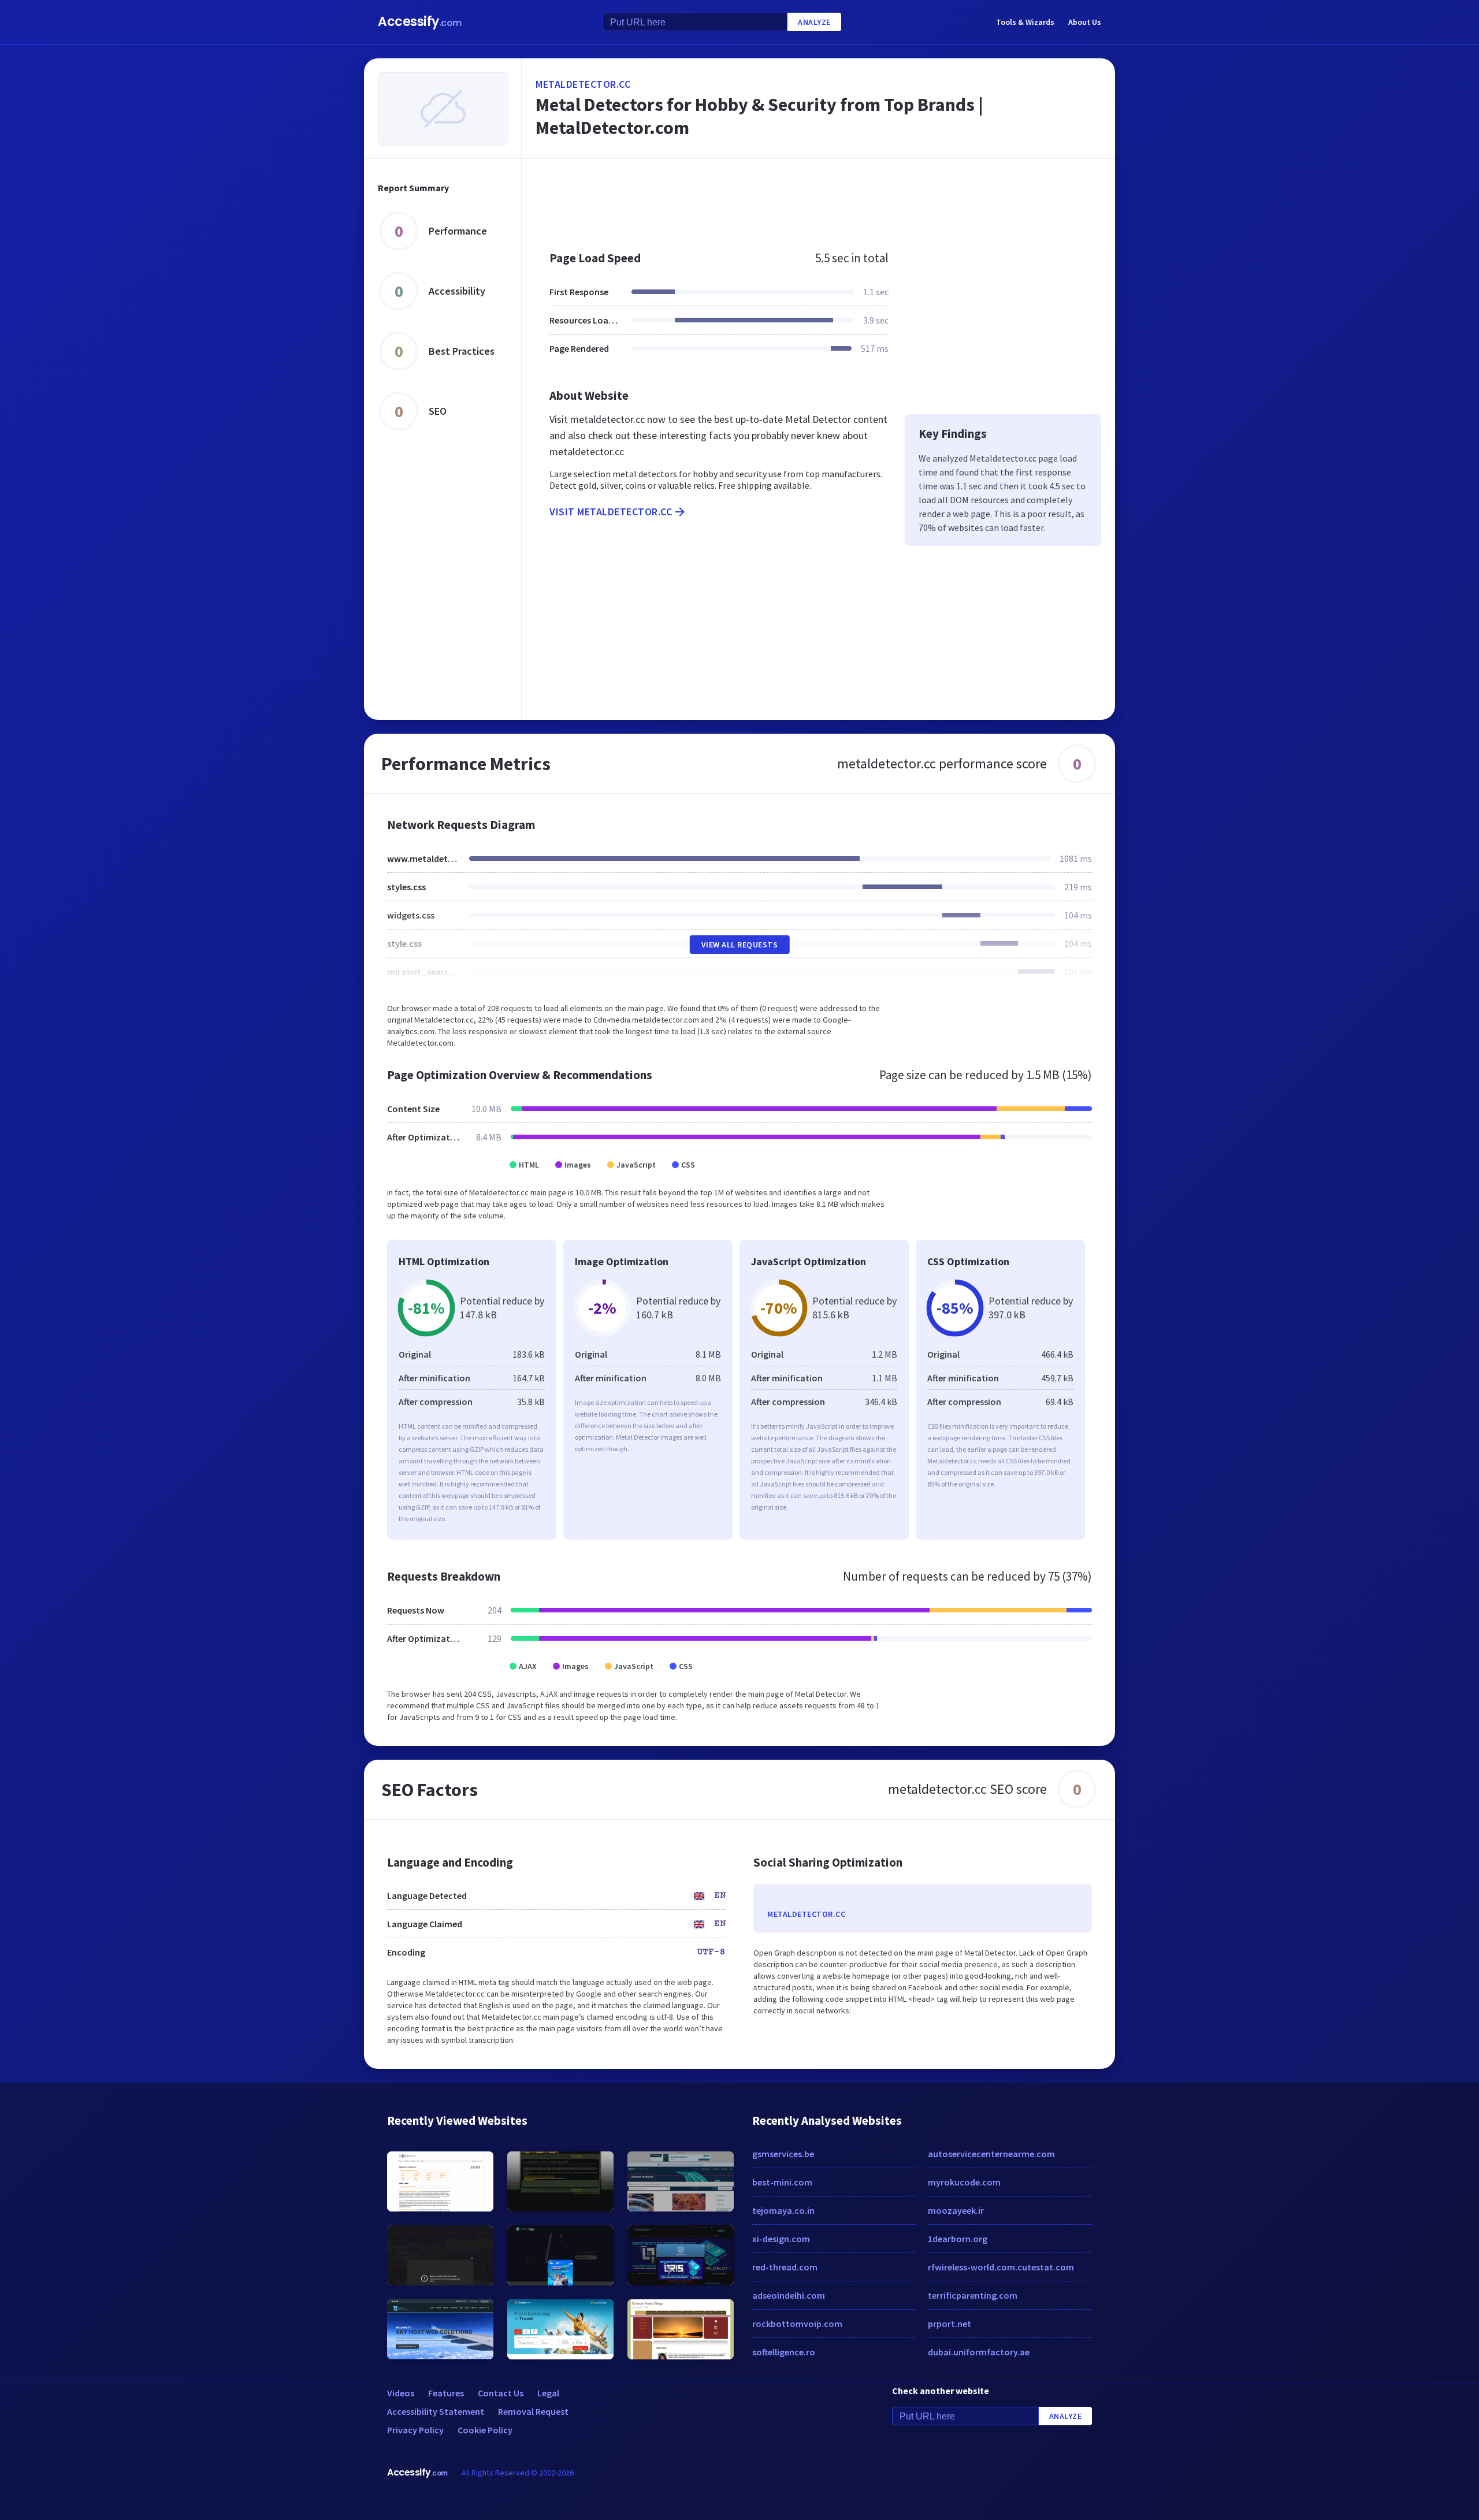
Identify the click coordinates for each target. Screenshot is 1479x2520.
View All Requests (740, 945)
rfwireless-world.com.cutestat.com (1001, 2267)
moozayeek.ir (956, 2210)
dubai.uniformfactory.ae (979, 2352)
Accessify (420, 22)
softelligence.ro (784, 2352)
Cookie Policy (485, 2430)
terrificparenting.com (973, 2295)
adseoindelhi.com (789, 2295)
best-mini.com (782, 2182)
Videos (401, 2393)
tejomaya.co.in (783, 2210)
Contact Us (501, 2393)
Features (446, 2393)
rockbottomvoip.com (797, 2324)
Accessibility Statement (436, 2411)
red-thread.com (785, 2267)
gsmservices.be (783, 2154)
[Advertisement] (818, 199)
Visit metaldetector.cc (611, 512)
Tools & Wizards (1025, 22)
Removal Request (533, 2411)
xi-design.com (781, 2239)
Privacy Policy (415, 2430)
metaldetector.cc (583, 84)
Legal (548, 2393)
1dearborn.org (958, 2239)
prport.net (950, 2324)
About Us (1085, 22)
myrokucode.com (964, 2182)
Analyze (814, 22)
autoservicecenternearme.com (991, 2154)
